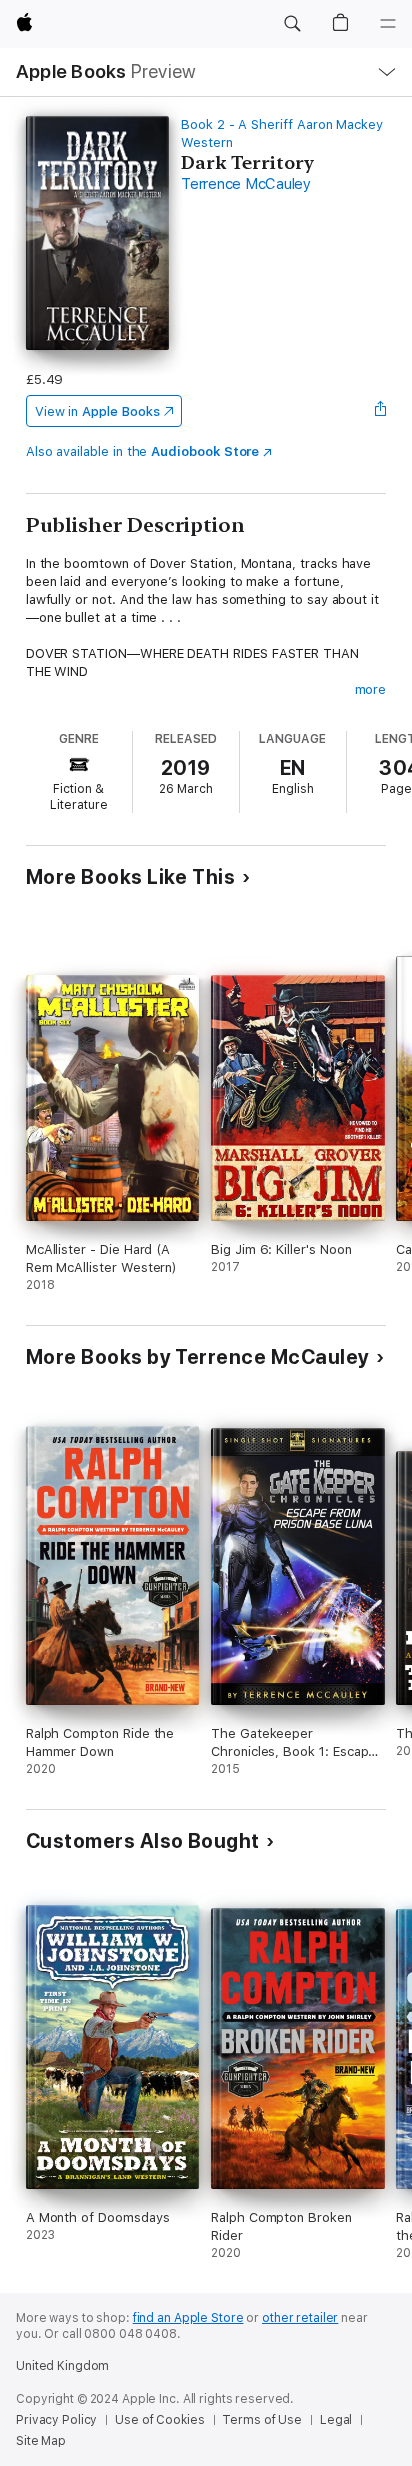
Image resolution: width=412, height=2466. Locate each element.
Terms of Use (262, 2420)
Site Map (41, 2441)
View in (97, 411)
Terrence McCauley (246, 184)
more (371, 689)
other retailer (300, 2318)
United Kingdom (62, 2366)
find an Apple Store (188, 2318)
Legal (336, 2420)
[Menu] (388, 24)
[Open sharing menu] (380, 411)
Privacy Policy (56, 2420)
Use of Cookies (159, 2420)
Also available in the (143, 451)
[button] (292, 24)
